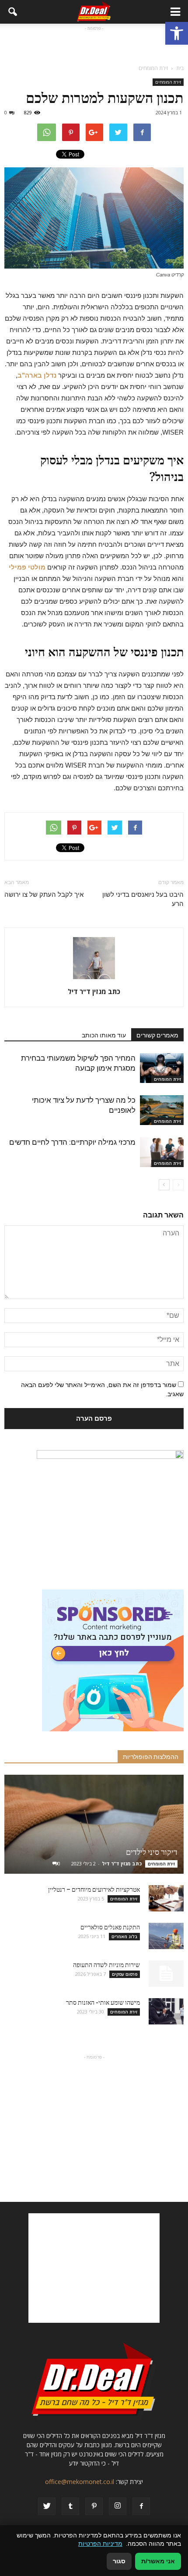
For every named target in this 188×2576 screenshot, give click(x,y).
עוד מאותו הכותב (104, 1035)
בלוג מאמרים (124, 1936)
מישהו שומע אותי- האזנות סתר (103, 2003)
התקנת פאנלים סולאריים (110, 1927)
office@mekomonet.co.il (80, 2482)
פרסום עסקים (125, 1974)
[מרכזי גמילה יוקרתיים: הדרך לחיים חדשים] (162, 1152)
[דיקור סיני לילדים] (94, 1824)
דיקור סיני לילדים (152, 1852)
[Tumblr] (70, 2506)
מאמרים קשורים (157, 1035)
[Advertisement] (94, 44)
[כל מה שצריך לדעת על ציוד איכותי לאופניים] (162, 1110)
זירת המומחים (168, 82)
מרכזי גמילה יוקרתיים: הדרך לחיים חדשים (72, 1142)
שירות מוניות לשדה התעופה (106, 1965)
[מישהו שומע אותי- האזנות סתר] (166, 2011)
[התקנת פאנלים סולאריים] (166, 1936)
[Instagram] (118, 2506)
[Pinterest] (94, 2506)
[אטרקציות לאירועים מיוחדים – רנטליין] (166, 1898)
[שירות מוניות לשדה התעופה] (166, 1974)
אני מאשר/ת (158, 2561)
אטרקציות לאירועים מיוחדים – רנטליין (94, 1890)
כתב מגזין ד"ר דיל (94, 991)
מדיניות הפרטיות (100, 2544)
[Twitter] (47, 2506)
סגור (119, 2561)
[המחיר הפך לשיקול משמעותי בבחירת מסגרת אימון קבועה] (162, 1068)
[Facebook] (141, 2506)
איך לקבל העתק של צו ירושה (44, 895)
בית (180, 68)
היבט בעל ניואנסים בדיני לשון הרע (143, 899)
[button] (177, 33)
